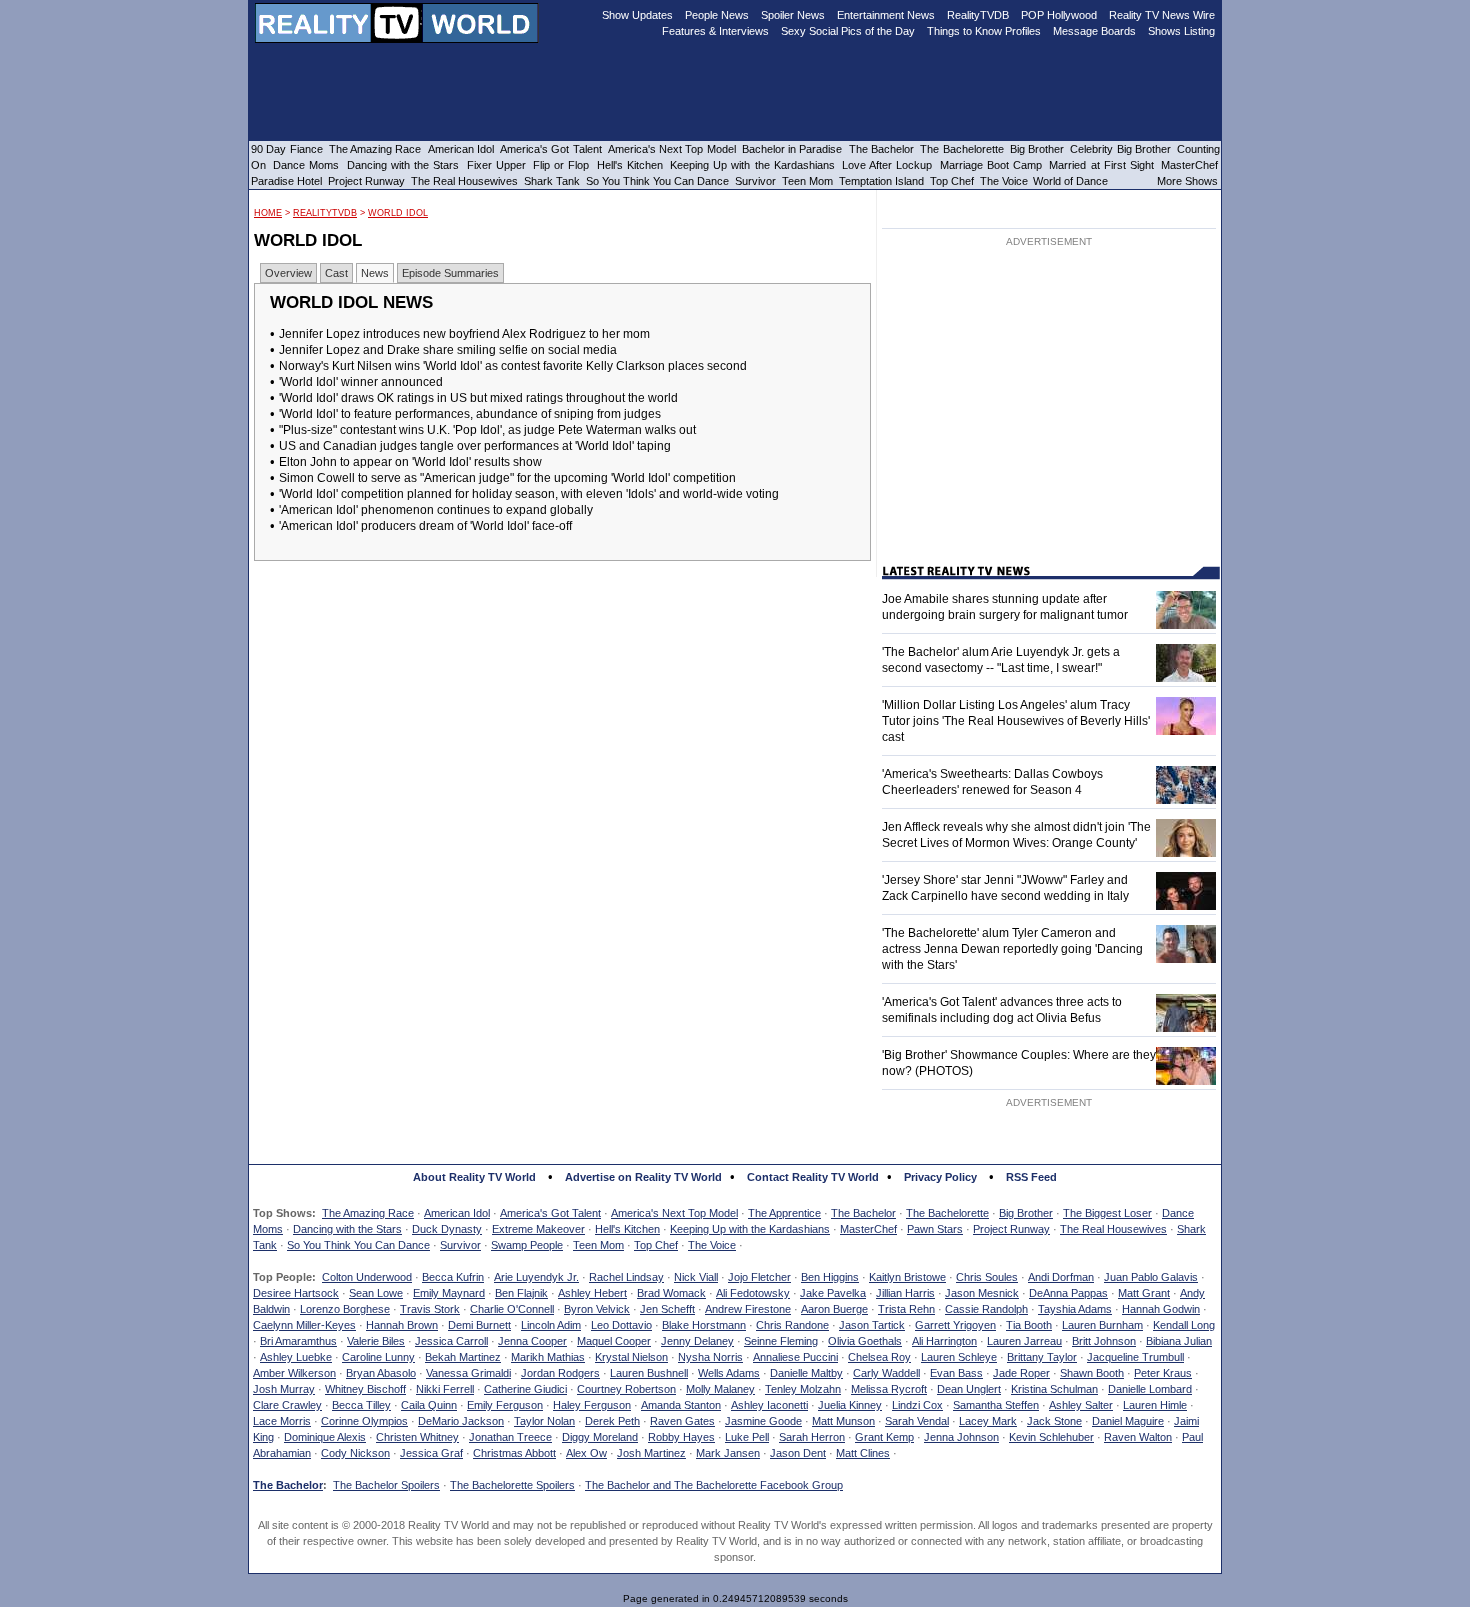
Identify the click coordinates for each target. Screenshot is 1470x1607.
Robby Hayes (681, 1437)
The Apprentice (784, 1213)
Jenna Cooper (532, 1341)
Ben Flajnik (521, 1293)
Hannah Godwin (1161, 1309)
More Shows (1187, 181)
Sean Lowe (376, 1293)
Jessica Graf (431, 1453)
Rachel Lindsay (626, 1277)
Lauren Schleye (959, 1357)
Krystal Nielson (631, 1357)
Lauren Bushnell (649, 1373)
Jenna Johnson (961, 1437)
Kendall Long (1184, 1325)
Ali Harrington (944, 1341)
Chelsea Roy (879, 1357)
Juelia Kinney (850, 1405)
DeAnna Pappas (1068, 1293)
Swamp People (527, 1245)
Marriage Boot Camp (991, 165)
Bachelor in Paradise (792, 149)
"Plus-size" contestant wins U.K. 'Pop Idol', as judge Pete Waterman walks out (487, 430)
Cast (336, 273)
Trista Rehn (906, 1309)
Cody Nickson (355, 1453)
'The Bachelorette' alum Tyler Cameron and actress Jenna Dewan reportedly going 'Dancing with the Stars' (1012, 949)
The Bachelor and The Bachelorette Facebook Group (714, 1485)
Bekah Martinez (463, 1357)
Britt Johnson (1104, 1341)
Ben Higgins (830, 1277)
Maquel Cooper (614, 1341)
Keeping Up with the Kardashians (750, 1229)
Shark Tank (552, 181)
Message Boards (1094, 31)
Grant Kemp (884, 1437)
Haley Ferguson (592, 1405)
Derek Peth (612, 1421)
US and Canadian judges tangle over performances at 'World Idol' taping (475, 446)
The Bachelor (863, 1213)
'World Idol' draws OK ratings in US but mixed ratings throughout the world (478, 398)
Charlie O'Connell (512, 1309)
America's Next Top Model (674, 1213)
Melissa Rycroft (889, 1389)
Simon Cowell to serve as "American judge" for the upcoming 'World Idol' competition (507, 478)
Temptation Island (881, 181)
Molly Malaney (720, 1389)
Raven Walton (1138, 1437)
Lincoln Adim (551, 1325)
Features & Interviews (715, 31)
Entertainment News (886, 15)
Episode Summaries (450, 273)
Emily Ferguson (505, 1405)
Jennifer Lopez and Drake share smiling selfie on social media (448, 350)
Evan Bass (956, 1373)
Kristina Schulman (1054, 1389)
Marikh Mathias (548, 1357)
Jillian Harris (905, 1293)
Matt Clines (863, 1453)
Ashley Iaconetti (769, 1405)
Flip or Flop (561, 165)
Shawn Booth (1092, 1373)
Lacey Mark (988, 1421)
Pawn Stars (935, 1229)
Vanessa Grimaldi (468, 1373)
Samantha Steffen (996, 1405)
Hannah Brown (402, 1325)
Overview (288, 273)
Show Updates (637, 15)
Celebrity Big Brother (1120, 149)
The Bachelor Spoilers (386, 1485)
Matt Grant (1144, 1293)
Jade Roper (1021, 1373)
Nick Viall (696, 1277)
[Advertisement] (1049, 407)
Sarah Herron (812, 1437)
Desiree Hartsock (296, 1293)
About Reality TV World (474, 1177)
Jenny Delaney (697, 1341)
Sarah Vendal (917, 1421)
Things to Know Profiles (984, 31)
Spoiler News (793, 15)
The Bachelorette (947, 1213)
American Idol (457, 1213)
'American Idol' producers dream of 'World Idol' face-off (425, 526)
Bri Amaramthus (298, 1341)
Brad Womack (671, 1293)
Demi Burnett (479, 1325)
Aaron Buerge (834, 1309)
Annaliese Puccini (795, 1357)
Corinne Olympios (364, 1421)
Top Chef (656, 1245)
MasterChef (868, 1229)
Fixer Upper (496, 165)
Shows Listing (1181, 31)
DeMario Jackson (461, 1421)
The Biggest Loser (1107, 1213)
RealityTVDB (325, 213)
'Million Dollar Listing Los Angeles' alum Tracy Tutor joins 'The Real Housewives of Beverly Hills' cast (1016, 721)
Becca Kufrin (453, 1277)
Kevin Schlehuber (1051, 1437)
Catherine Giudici (525, 1389)
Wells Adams (729, 1373)
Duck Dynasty (447, 1229)
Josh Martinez (651, 1453)
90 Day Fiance (287, 149)
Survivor (460, 1245)
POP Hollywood (1059, 15)
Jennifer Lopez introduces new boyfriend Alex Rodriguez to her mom (464, 334)
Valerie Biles (376, 1341)
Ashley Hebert (592, 1293)
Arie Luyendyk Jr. (536, 1277)
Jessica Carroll (451, 1341)
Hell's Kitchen (627, 1229)
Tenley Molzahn (803, 1389)
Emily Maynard (449, 1293)
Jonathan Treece (510, 1437)
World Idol (398, 213)
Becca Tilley (361, 1405)
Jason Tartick (872, 1325)
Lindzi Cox (917, 1405)
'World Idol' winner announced (361, 382)
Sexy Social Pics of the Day (848, 31)
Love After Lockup (887, 165)
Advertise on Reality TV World (643, 1177)
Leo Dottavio (621, 1325)
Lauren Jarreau (1024, 1341)
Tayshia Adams (1075, 1309)
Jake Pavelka (833, 1293)
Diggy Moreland (600, 1437)
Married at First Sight (1101, 165)
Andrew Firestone (748, 1309)
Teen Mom (598, 1245)
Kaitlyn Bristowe (907, 1277)
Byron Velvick (597, 1309)
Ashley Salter (1081, 1405)
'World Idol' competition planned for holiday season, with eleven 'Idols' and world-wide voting (529, 494)
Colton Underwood (367, 1277)
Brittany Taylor (1042, 1357)
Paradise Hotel (286, 181)
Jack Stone (1054, 1421)
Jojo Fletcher (759, 1277)
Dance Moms (306, 165)
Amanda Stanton (681, 1405)
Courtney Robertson (626, 1389)
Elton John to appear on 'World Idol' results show (410, 462)
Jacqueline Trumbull (1135, 1357)
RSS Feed (1031, 1177)
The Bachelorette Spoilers (512, 1485)
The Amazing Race (368, 1213)
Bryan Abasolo (381, 1373)
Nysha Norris (710, 1357)
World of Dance (1070, 181)
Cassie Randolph (986, 1309)
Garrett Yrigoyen (955, 1325)
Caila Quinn (429, 1405)
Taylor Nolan (544, 1421)
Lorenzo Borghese (345, 1309)
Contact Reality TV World (813, 1177)
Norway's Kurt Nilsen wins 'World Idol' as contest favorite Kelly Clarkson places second (513, 366)
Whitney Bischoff (365, 1389)
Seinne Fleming (781, 1341)
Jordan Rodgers (560, 1373)
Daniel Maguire (1128, 1421)
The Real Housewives (1113, 1229)
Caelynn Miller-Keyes (304, 1325)
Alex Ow (586, 1453)
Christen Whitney (417, 1437)
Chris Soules (987, 1277)
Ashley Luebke (296, 1357)
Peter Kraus (1163, 1373)
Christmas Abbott (514, 1453)
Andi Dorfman (1061, 1277)
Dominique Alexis (325, 1437)
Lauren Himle (1155, 1405)
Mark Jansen (728, 1453)
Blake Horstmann (704, 1325)
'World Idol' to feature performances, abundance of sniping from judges (470, 414)
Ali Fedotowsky (753, 1293)
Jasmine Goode (763, 1421)
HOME (268, 213)
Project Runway (1011, 1229)
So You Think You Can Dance (358, 1245)
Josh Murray (284, 1389)
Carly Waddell (886, 1373)
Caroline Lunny (378, 1357)
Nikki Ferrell (445, 1389)
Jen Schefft (667, 1309)
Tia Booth (1029, 1325)
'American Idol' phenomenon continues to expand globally (436, 510)
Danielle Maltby (806, 1373)
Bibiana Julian (1179, 1341)
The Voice (712, 1245)
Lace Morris (282, 1421)
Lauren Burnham (1102, 1325)
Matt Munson (843, 1421)
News (375, 273)
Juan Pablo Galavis (1151, 1277)
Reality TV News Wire (1162, 15)
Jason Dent (798, 1453)
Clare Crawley (287, 1405)
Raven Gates (682, 1421)
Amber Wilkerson (294, 1373)
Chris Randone (792, 1325)
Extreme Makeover (538, 1229)
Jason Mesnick (982, 1293)
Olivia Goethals (865, 1341)
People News (717, 15)
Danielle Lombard (1150, 1389)
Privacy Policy (940, 1177)
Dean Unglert (969, 1389)
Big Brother (1026, 1213)
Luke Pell (747, 1437)
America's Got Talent (550, 1213)
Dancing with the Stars (347, 1229)
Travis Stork (430, 1309)
